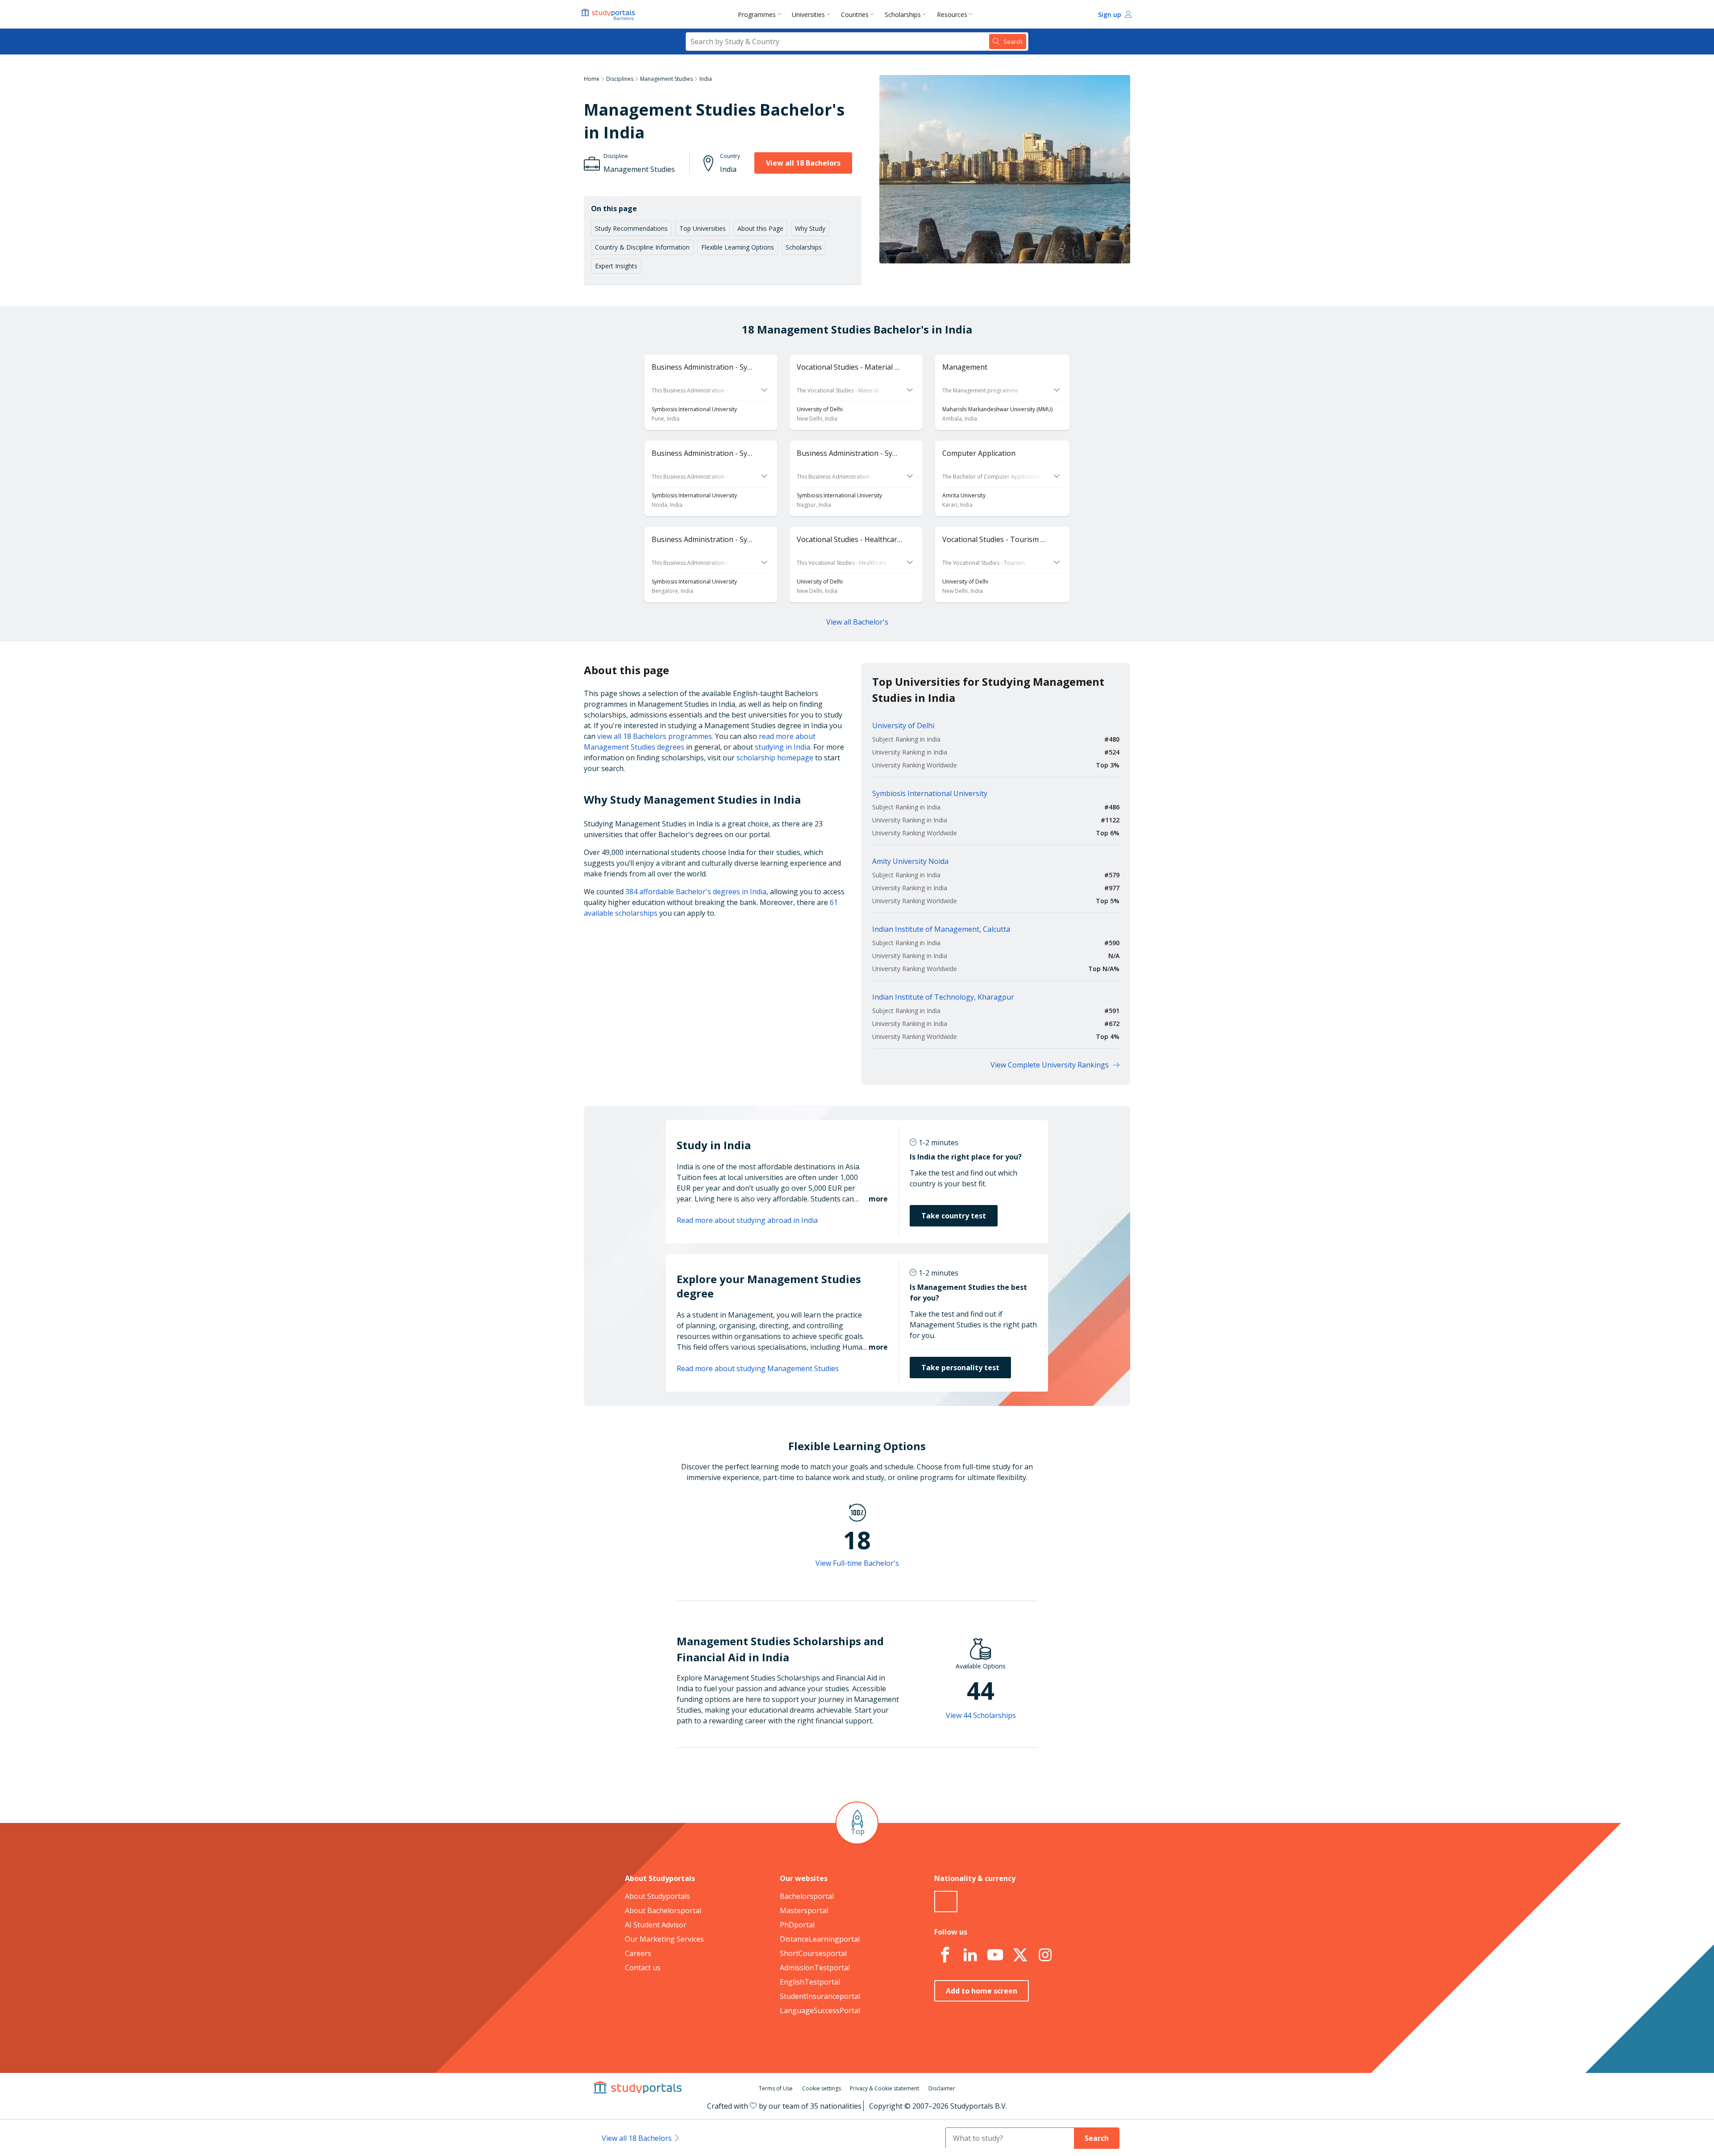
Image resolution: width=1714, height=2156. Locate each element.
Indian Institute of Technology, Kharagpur (943, 997)
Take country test (954, 1216)
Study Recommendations (631, 228)
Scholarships (903, 15)
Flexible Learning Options (738, 247)
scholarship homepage (775, 758)
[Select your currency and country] (946, 1902)
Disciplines (620, 79)
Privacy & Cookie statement (884, 2088)
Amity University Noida (910, 861)
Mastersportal (804, 1910)
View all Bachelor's (857, 622)
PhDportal (797, 1925)
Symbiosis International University (930, 793)
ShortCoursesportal (813, 1953)
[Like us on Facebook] (945, 1955)
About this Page (760, 228)
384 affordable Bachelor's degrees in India (696, 892)
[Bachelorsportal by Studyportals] (609, 14)
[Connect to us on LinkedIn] (970, 1955)
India (706, 79)
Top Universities (703, 228)
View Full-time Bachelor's (857, 1563)
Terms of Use (776, 2088)
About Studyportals (657, 1896)
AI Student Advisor (656, 1925)
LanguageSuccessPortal (820, 2010)
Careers (638, 1953)
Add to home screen (982, 1991)
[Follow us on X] (1020, 1955)
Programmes (757, 15)
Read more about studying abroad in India (747, 1220)
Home (592, 79)
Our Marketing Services (664, 1939)
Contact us (643, 1968)
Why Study (810, 228)
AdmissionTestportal (815, 1968)
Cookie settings (822, 2088)
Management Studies (666, 79)
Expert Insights (616, 266)
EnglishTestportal (810, 1982)
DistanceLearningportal (820, 1939)
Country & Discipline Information (642, 247)
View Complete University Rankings (1050, 1065)
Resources (952, 15)
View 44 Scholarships (981, 1715)
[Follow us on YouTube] (995, 1955)
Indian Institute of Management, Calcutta (941, 929)
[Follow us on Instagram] (1045, 1955)
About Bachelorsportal (663, 1910)
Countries (855, 15)
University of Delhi (903, 726)
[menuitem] (761, 14)
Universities (808, 15)
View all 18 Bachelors (803, 163)
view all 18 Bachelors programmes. (655, 736)
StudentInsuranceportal (820, 1996)
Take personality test (960, 1368)
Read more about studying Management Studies (758, 1368)
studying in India (782, 747)
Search (1097, 2138)
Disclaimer (942, 2088)
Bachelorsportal (807, 1896)
